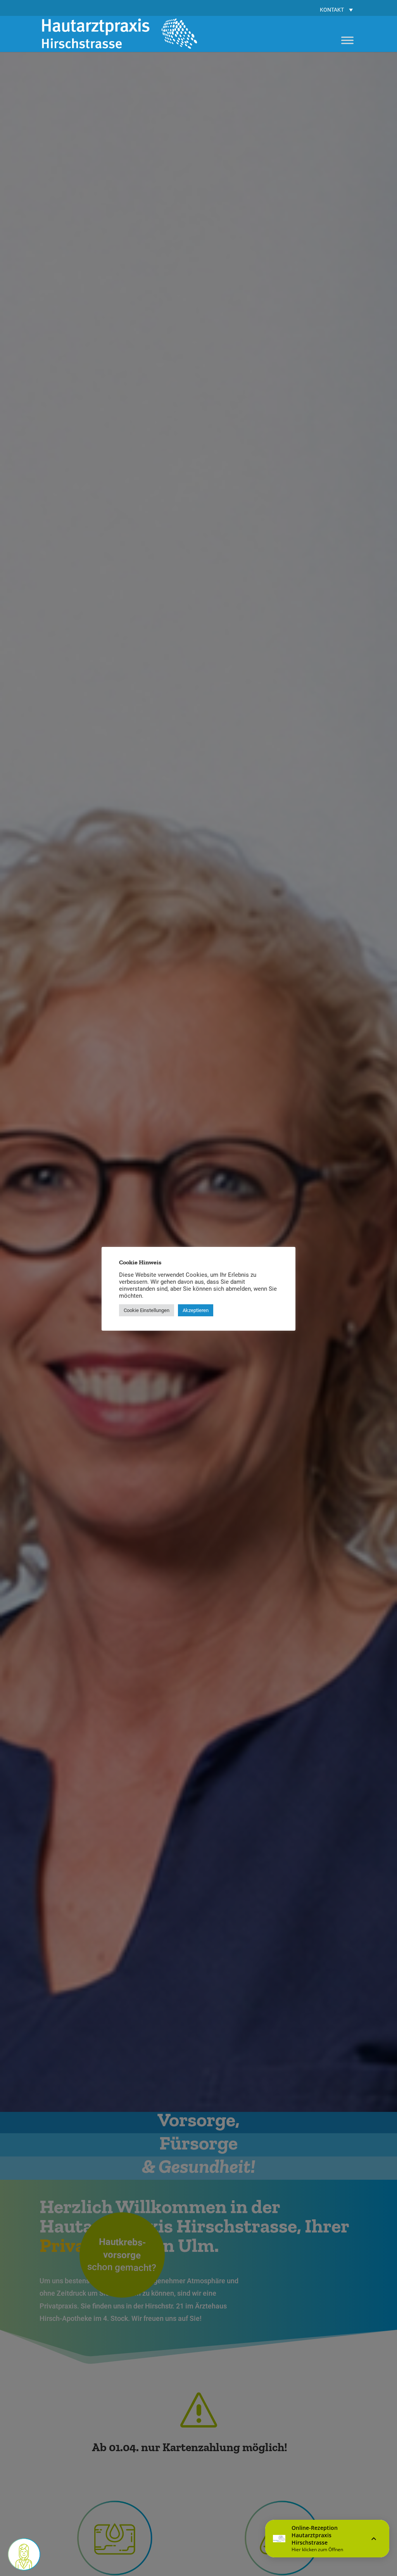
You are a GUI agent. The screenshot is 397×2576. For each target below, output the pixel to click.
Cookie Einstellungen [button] (147, 1310)
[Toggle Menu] (347, 40)
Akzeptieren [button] (196, 1310)
